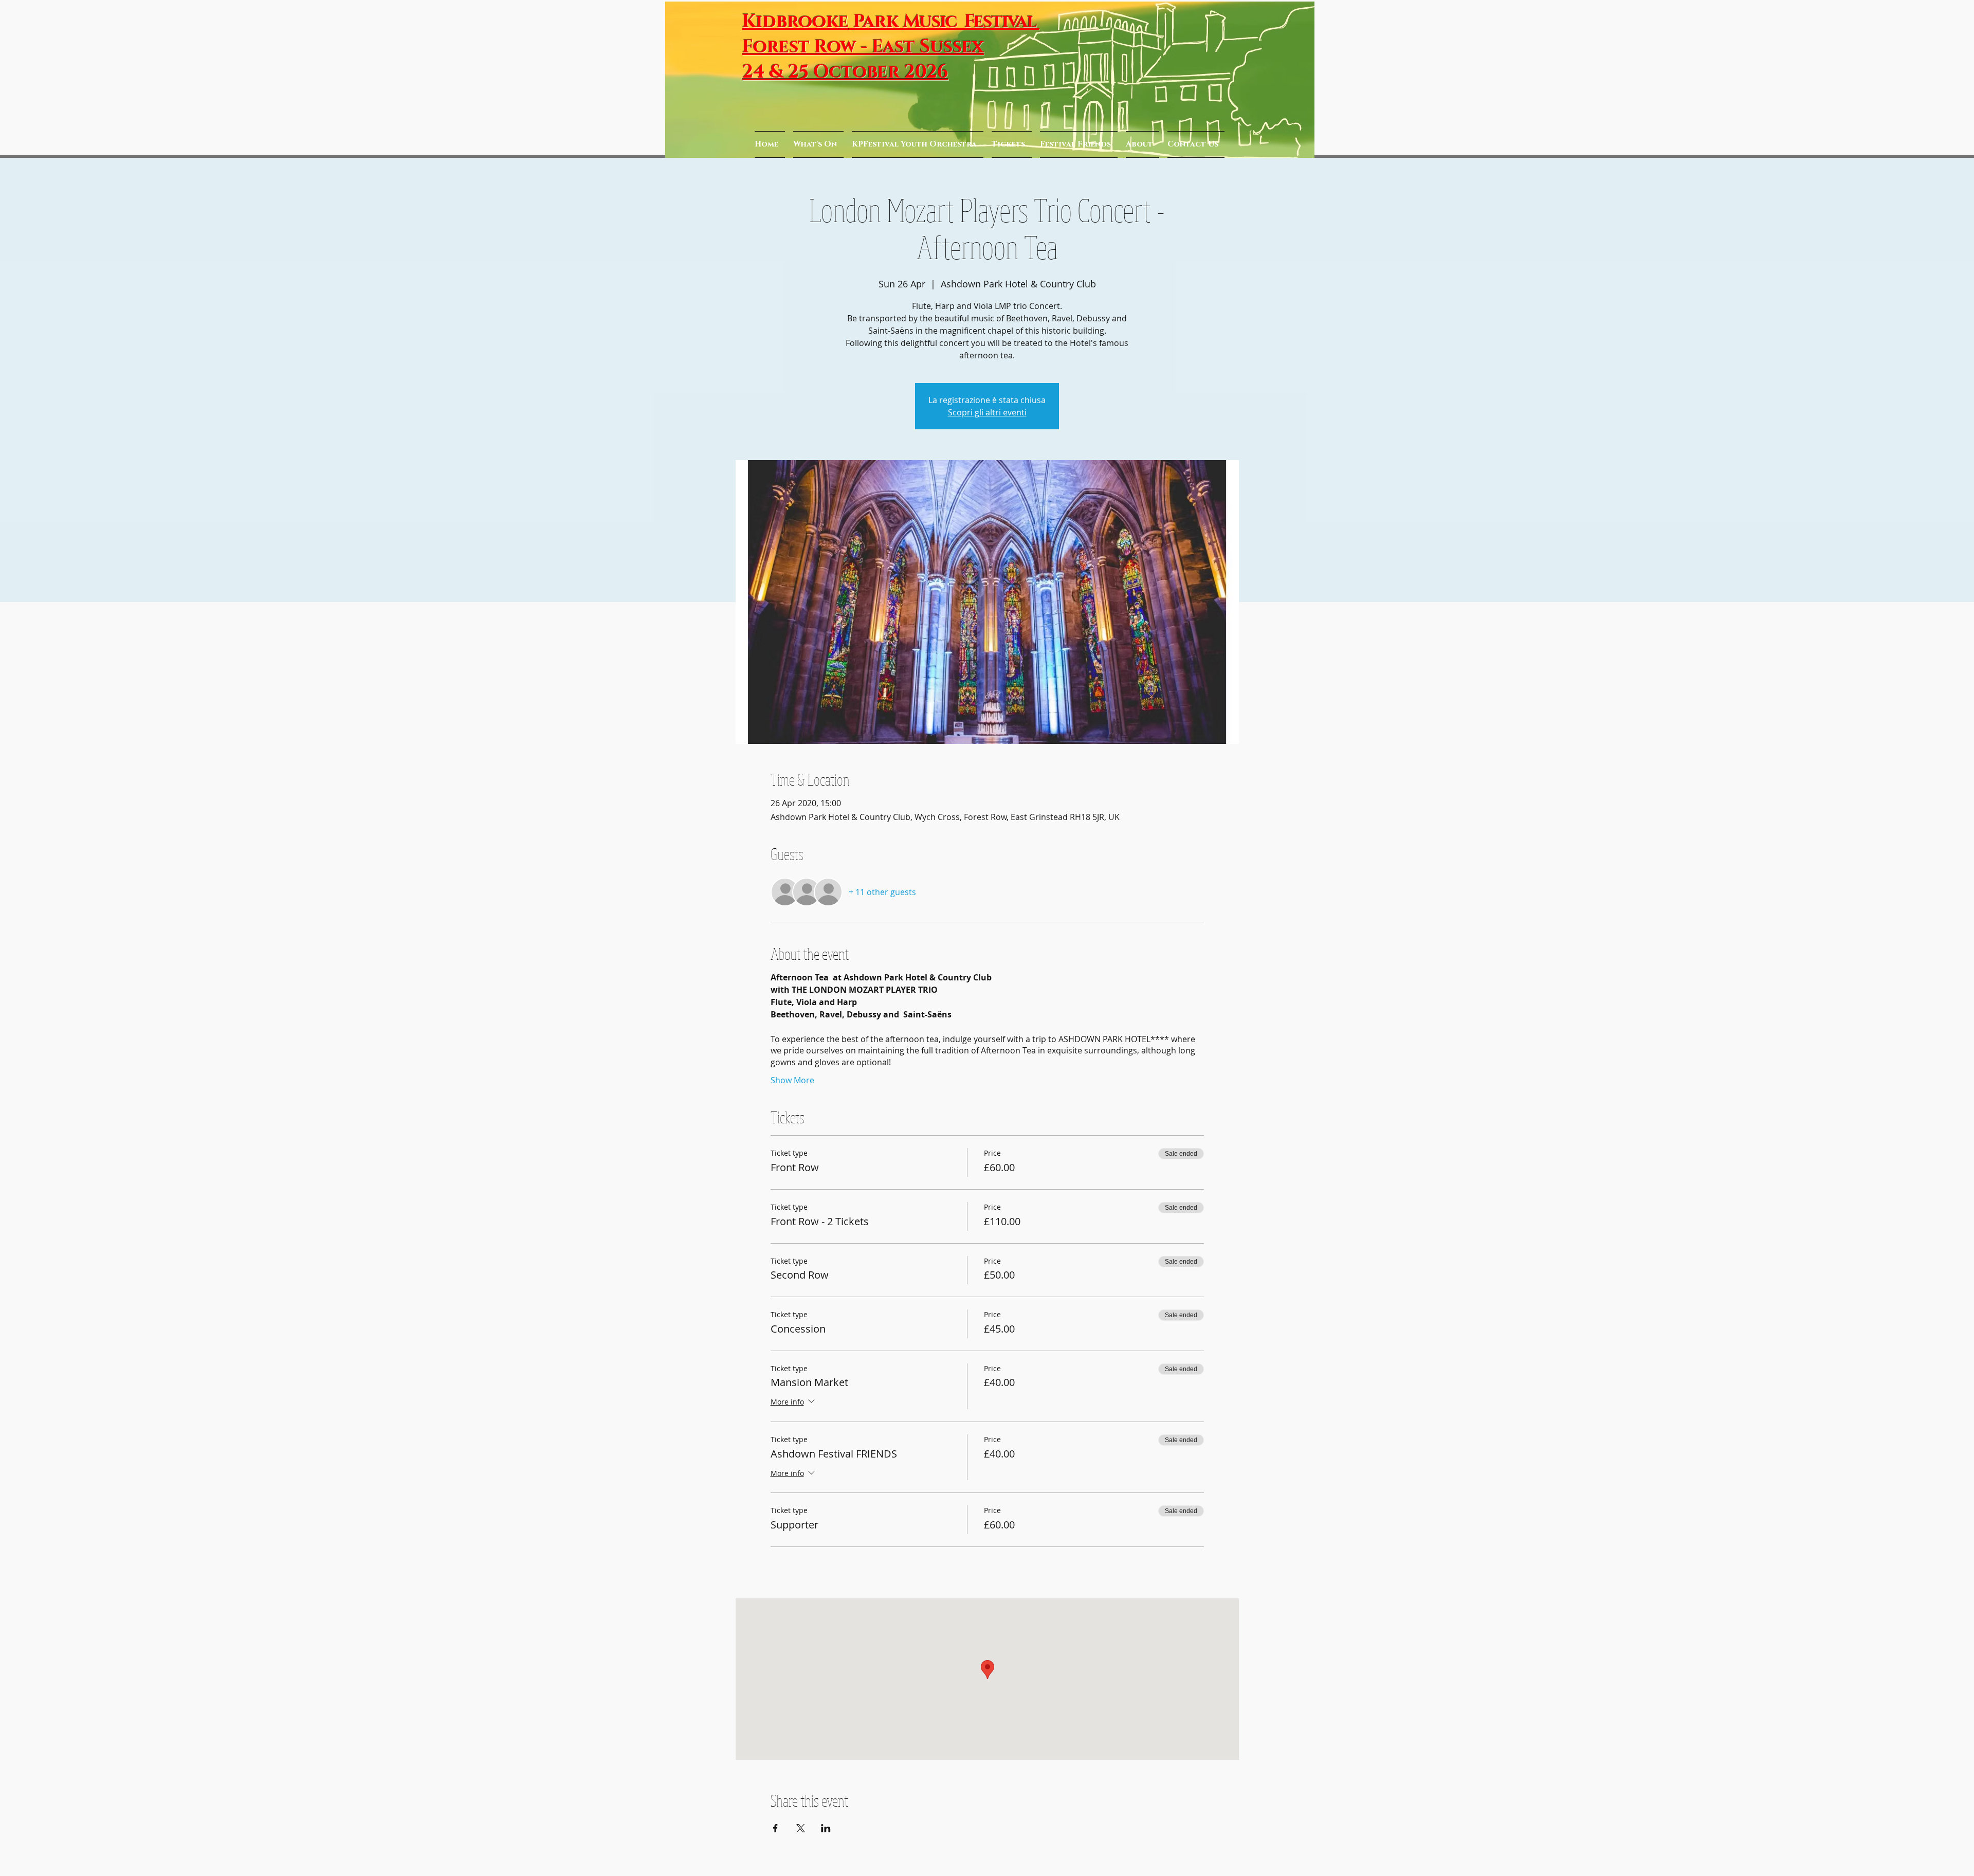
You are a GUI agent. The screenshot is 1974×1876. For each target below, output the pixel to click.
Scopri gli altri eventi (987, 412)
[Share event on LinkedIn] (826, 1828)
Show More (792, 1080)
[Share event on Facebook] (775, 1828)
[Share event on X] (801, 1828)
